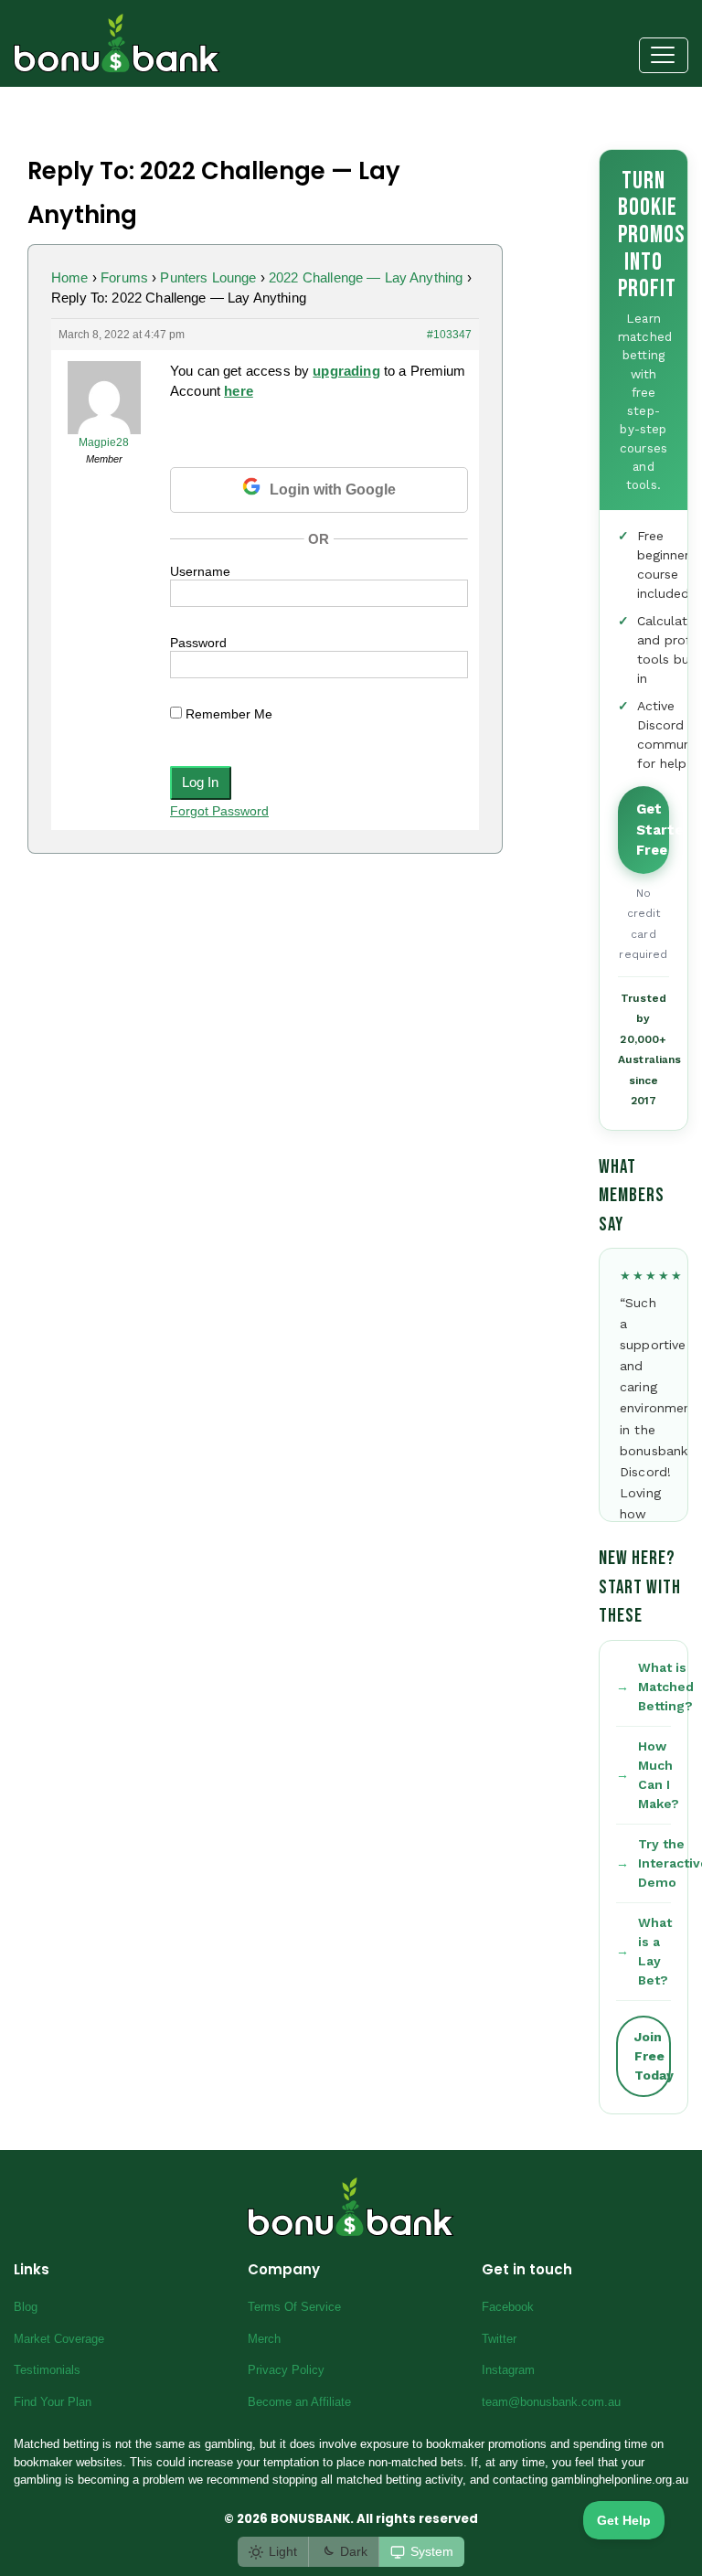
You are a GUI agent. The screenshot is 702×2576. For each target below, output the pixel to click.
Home (70, 277)
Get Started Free (653, 830)
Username (200, 571)
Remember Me (227, 714)
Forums (124, 277)
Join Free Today (653, 2056)
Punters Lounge (208, 277)
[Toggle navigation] (664, 56)
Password (198, 643)
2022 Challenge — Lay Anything (366, 277)
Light (283, 2551)
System (432, 2551)
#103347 (449, 335)
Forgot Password (219, 811)
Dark (354, 2551)
